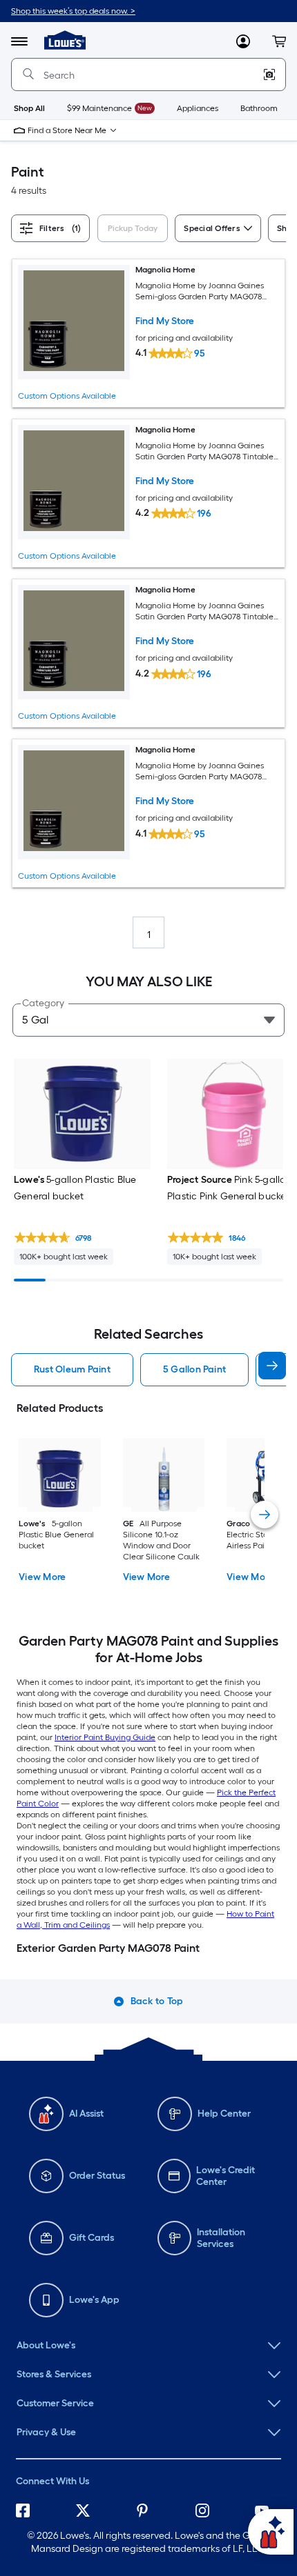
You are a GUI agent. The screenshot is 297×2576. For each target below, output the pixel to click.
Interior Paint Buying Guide (105, 1737)
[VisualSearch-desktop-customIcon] (269, 74)
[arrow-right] (272, 1366)
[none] (148, 2346)
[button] (279, 41)
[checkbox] (135, 230)
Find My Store (165, 321)
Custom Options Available (67, 396)
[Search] (28, 74)
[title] (265, 1515)
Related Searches (148, 1334)
